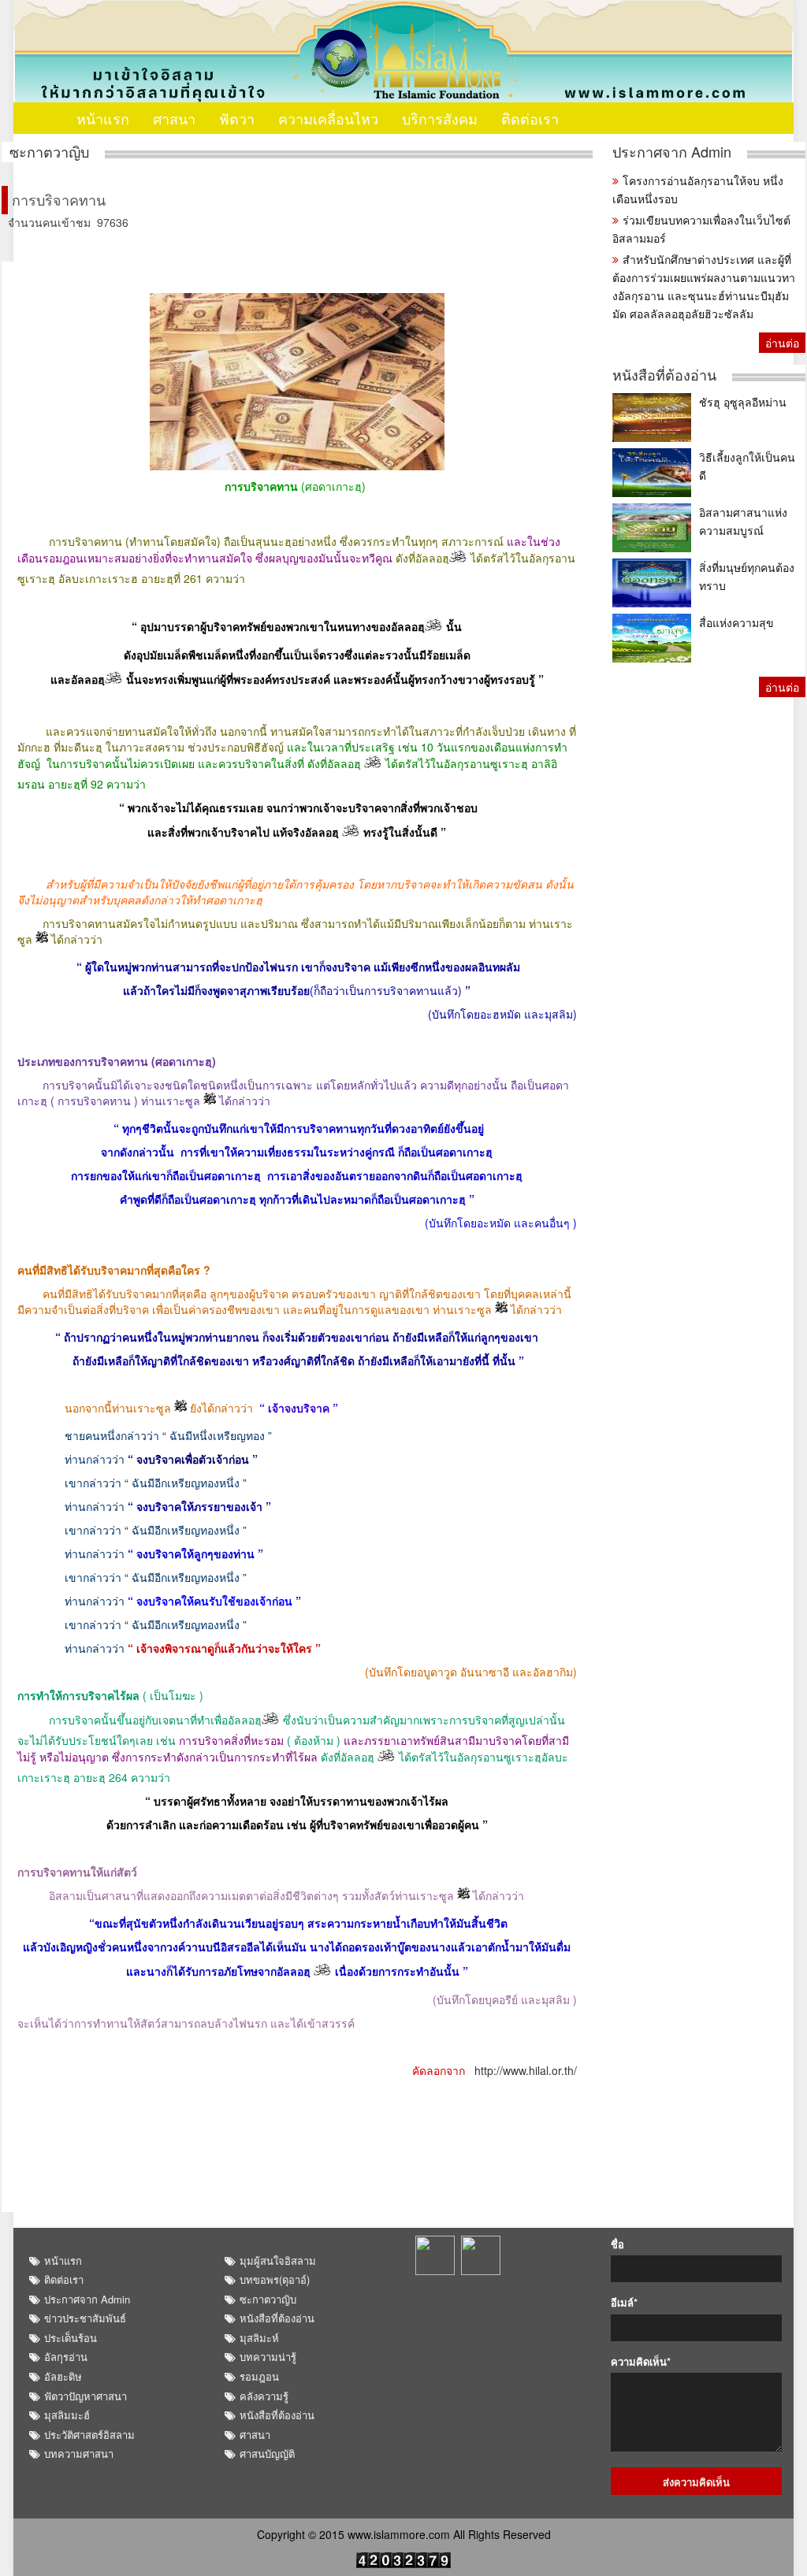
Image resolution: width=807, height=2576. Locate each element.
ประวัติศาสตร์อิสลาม (89, 2435)
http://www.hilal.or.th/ (526, 2070)
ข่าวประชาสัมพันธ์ (85, 2318)
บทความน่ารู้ (268, 2357)
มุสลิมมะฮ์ (67, 2415)
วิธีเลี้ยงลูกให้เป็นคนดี (747, 466)
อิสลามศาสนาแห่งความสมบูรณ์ (743, 521)
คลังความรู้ (264, 2396)
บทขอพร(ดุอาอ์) (275, 2279)
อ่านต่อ (782, 343)
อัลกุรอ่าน (66, 2357)
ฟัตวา (237, 118)
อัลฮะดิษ (63, 2376)
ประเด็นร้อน (71, 2338)
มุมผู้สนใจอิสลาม (278, 2260)
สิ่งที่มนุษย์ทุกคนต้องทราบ (747, 576)
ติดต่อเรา (530, 118)
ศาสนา (174, 118)
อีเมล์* (624, 2303)
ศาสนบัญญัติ (267, 2454)
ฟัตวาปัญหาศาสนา (86, 2396)
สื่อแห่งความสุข (736, 622)
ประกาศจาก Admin (672, 152)
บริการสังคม (440, 118)
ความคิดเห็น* (641, 2362)
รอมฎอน (259, 2376)
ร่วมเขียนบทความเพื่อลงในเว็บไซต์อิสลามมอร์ (701, 229)
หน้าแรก (103, 118)
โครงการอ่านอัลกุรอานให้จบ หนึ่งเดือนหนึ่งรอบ (698, 189)
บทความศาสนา (79, 2454)
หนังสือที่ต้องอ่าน (664, 375)
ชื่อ (617, 2244)
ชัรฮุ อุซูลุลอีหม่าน (743, 402)
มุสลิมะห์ (259, 2338)
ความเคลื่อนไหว (328, 118)
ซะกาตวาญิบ (49, 152)
